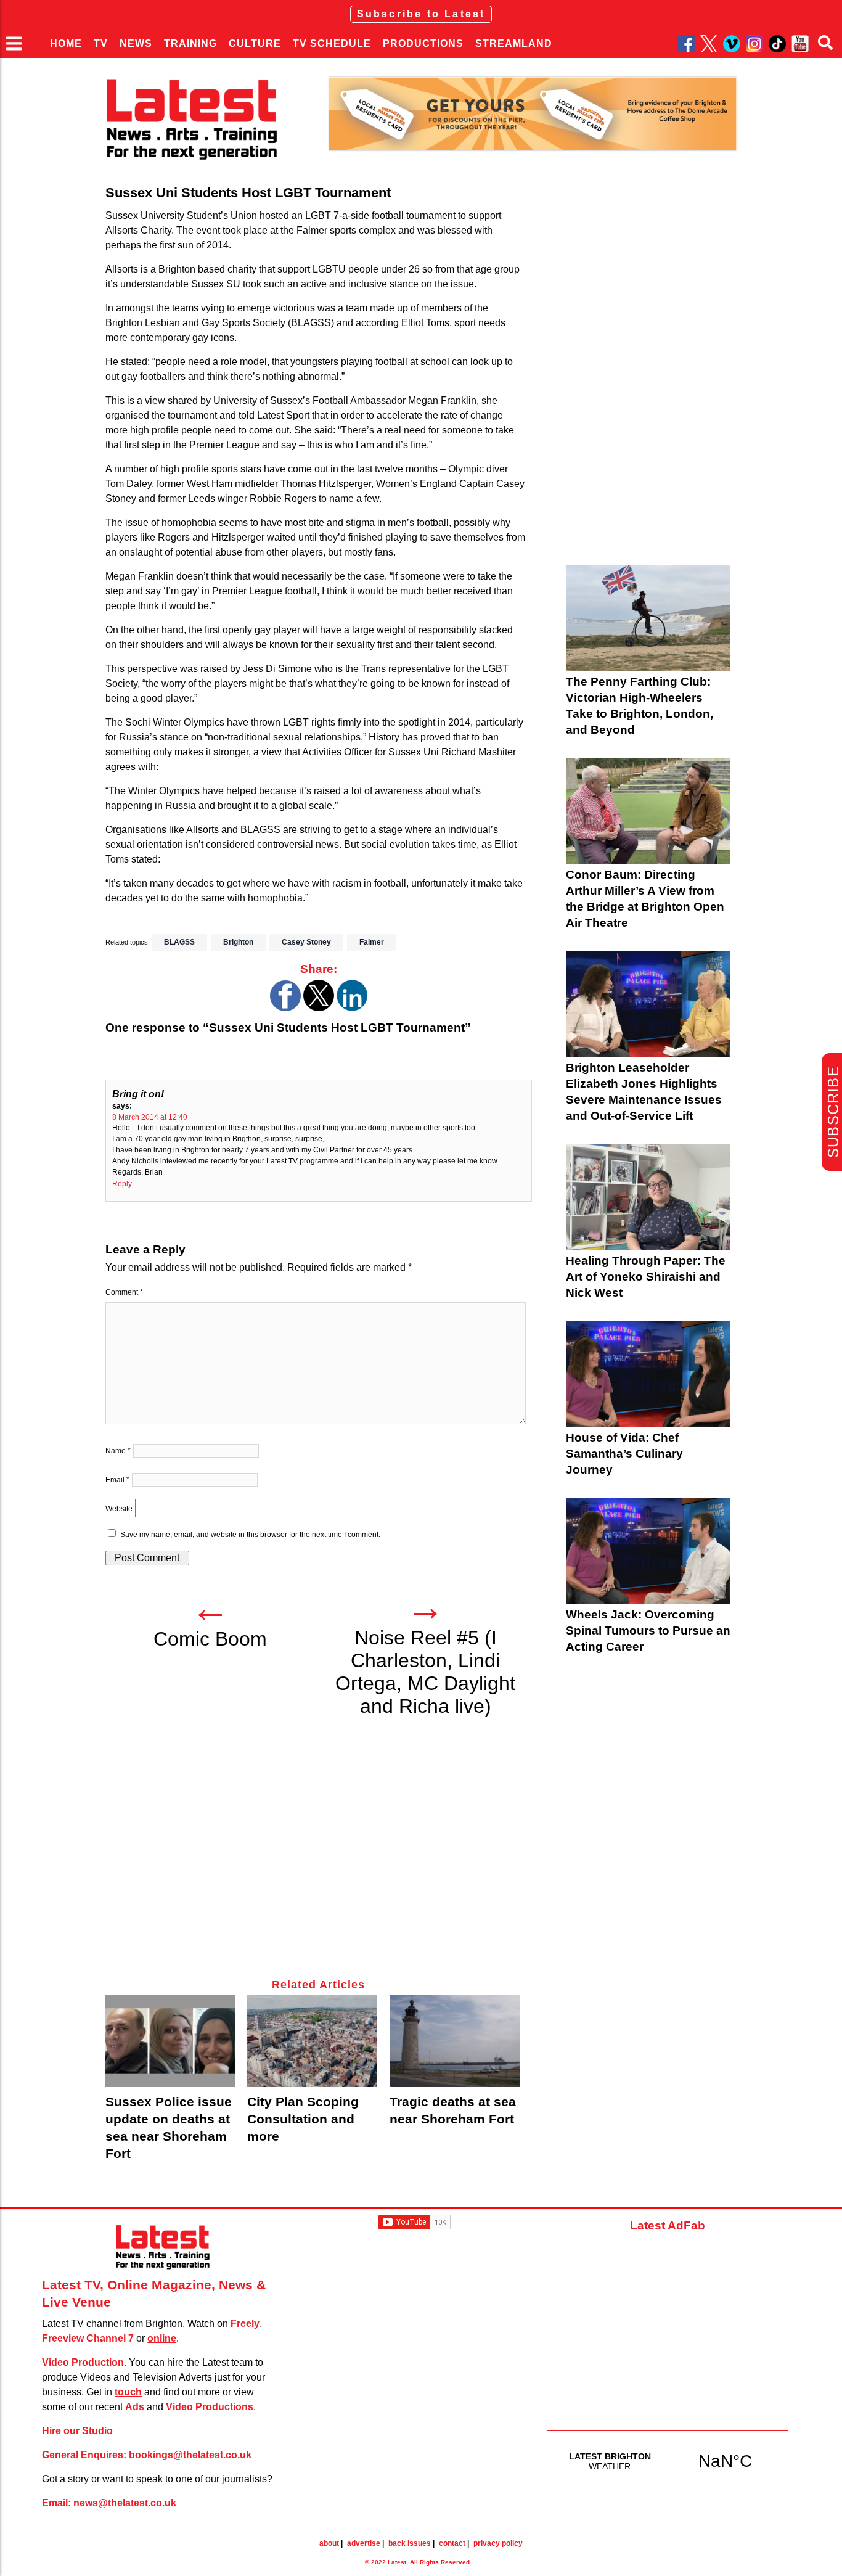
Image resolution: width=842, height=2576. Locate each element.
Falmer (372, 942)
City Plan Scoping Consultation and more (303, 2119)
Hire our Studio (77, 2431)
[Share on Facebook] (285, 1008)
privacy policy (498, 2543)
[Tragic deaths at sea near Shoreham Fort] (455, 2041)
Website (119, 1509)
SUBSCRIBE (833, 1112)
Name (118, 1451)
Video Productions (210, 2407)
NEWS (136, 43)
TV (101, 43)
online (162, 2338)
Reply (122, 1184)
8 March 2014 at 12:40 (150, 1117)
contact (452, 2543)
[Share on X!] (319, 1008)
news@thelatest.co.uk (125, 2503)
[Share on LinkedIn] (352, 1008)
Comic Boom (210, 1639)
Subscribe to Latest (421, 14)
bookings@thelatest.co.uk (190, 2455)
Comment (124, 1292)
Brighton (238, 942)
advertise (364, 2543)
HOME (66, 43)
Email (117, 1480)
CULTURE (255, 43)
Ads (135, 2407)
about (329, 2543)
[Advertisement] (319, 1855)
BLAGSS (179, 942)
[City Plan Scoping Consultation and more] (312, 2041)
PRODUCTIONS (423, 43)
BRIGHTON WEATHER (668, 2461)
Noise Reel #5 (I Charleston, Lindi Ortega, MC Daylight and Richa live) (425, 1672)
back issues (410, 2543)
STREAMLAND (514, 43)
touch (128, 2392)
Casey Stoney (306, 942)
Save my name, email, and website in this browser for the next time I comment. (250, 1535)
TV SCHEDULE (332, 43)
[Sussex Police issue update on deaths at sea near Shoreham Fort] (170, 2041)
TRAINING (190, 43)
